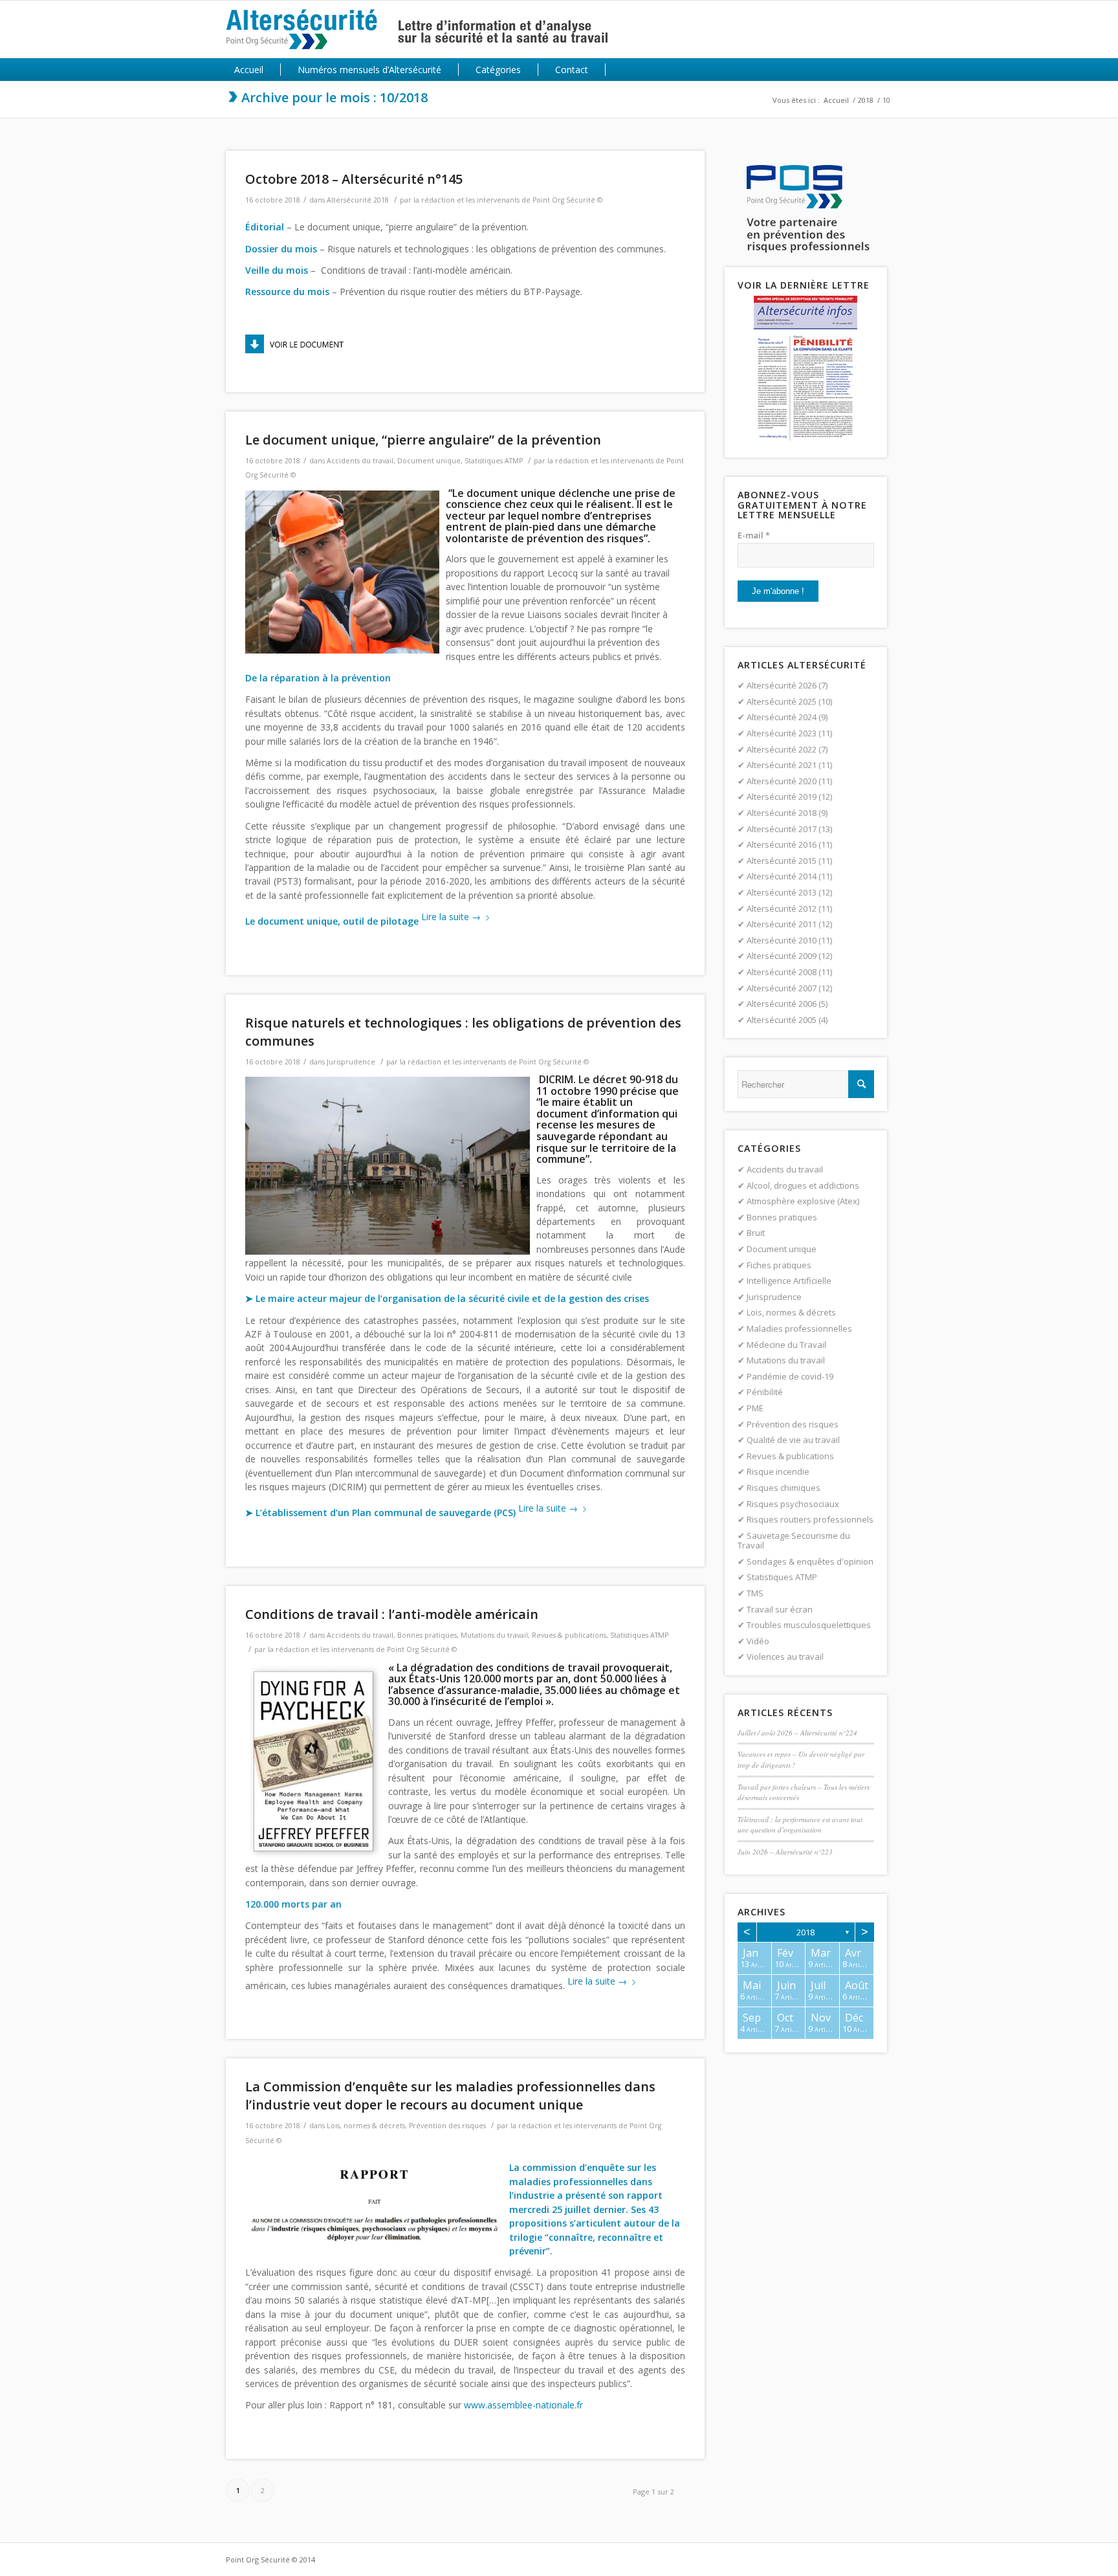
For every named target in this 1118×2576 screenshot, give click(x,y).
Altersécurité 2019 (782, 797)
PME (755, 1408)
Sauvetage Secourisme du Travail (794, 1541)
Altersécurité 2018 (358, 200)
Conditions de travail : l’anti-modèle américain (392, 1614)
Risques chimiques (784, 1488)
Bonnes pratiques (427, 1635)
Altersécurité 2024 (782, 717)
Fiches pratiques (779, 1265)
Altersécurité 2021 (782, 765)
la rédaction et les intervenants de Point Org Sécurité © (508, 200)
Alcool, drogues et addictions (803, 1185)
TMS (755, 1593)
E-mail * (754, 535)
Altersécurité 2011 (782, 924)
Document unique (429, 461)
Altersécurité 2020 (782, 781)
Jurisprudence (351, 1062)
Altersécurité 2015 (782, 861)
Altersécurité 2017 (782, 829)
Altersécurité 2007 (782, 988)
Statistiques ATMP (494, 461)
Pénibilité (765, 1392)
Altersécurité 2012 (782, 908)
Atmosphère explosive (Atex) (803, 1201)
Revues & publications (569, 1635)
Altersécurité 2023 (782, 733)
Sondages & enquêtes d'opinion (810, 1561)
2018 (866, 100)
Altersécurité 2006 (782, 1004)
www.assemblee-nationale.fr (523, 2405)
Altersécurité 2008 (782, 972)
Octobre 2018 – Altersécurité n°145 (354, 179)
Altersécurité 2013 (782, 892)
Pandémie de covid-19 (790, 1376)
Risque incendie (778, 1471)
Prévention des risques (447, 2126)
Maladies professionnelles (799, 1328)
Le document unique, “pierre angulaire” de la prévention (423, 440)
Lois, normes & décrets (366, 2126)
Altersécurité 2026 (782, 685)
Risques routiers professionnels (810, 1519)
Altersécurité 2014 (782, 876)
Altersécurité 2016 (782, 844)
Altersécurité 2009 (782, 956)
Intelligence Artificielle (789, 1281)
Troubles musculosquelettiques (809, 1625)
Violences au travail (785, 1657)
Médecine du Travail (786, 1345)
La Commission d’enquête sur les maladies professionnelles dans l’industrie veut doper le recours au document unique (450, 2096)
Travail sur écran (780, 1609)
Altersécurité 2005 (782, 1020)
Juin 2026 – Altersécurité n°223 (785, 1852)
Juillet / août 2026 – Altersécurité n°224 (797, 1733)
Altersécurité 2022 (782, 749)
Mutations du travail (494, 1635)
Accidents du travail (360, 461)
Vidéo (758, 1641)
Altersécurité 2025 (782, 701)
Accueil (836, 100)
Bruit (756, 1233)
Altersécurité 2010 (782, 940)
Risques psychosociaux (793, 1504)
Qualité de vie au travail (793, 1440)
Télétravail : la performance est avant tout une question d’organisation (800, 1825)
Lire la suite (451, 917)
